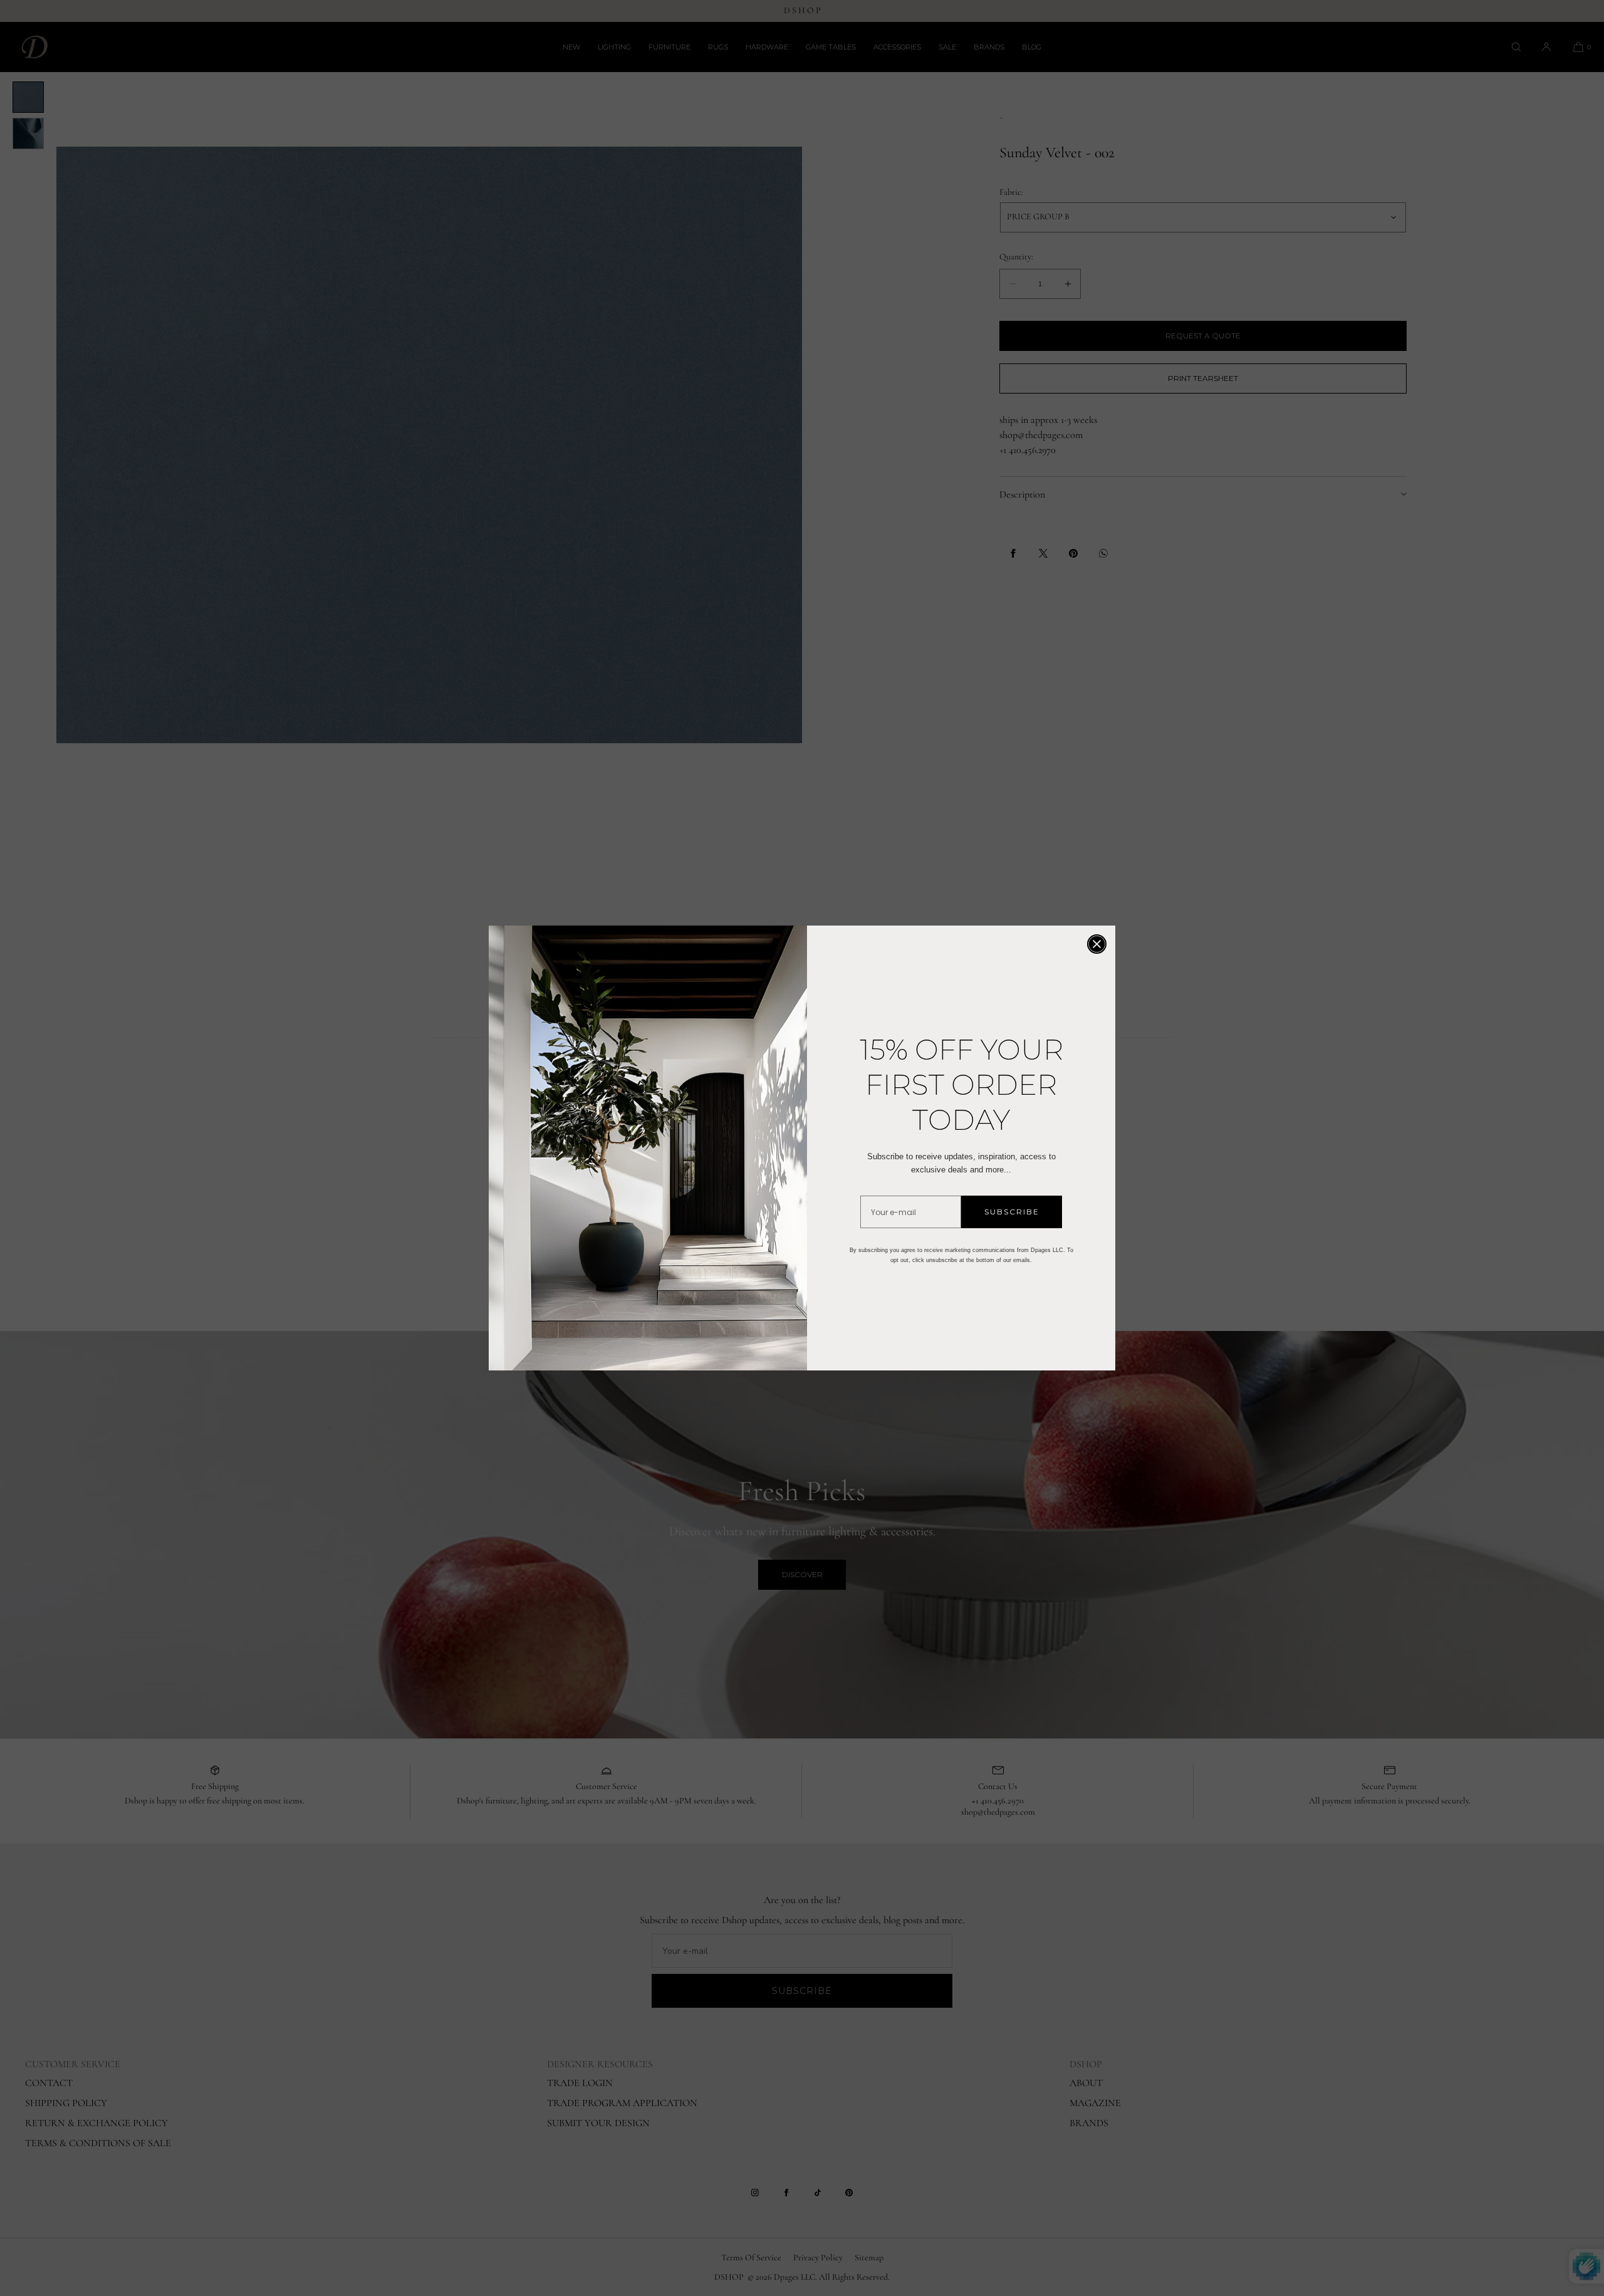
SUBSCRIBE (1012, 1212)
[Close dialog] (1097, 944)
